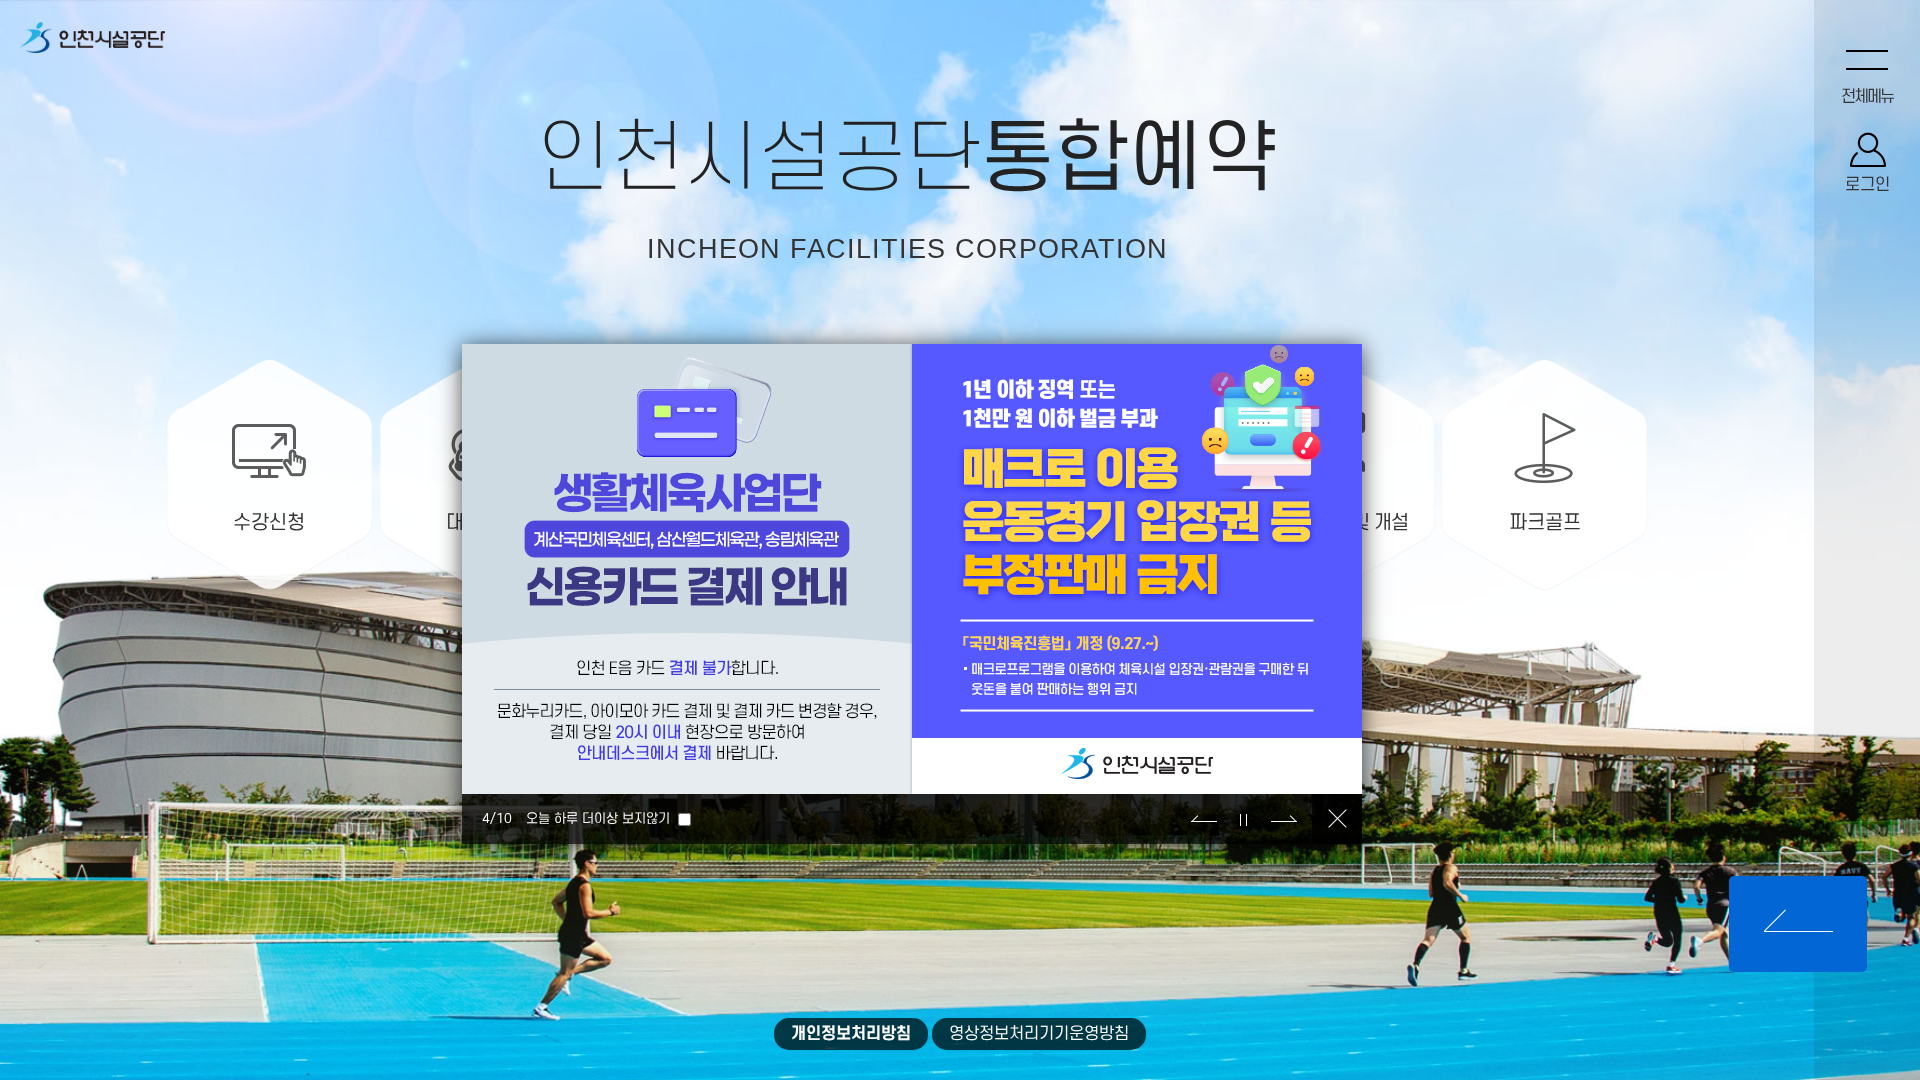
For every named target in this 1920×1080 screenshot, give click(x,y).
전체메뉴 (1867, 97)
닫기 (1337, 819)
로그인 (1867, 185)
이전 (1204, 819)
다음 (1284, 819)
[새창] (92, 41)
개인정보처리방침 (851, 1034)
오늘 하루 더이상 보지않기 (598, 818)
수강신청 (269, 523)
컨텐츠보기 (1798, 924)
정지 (1244, 819)
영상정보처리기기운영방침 (1039, 1034)
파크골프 (1545, 523)
